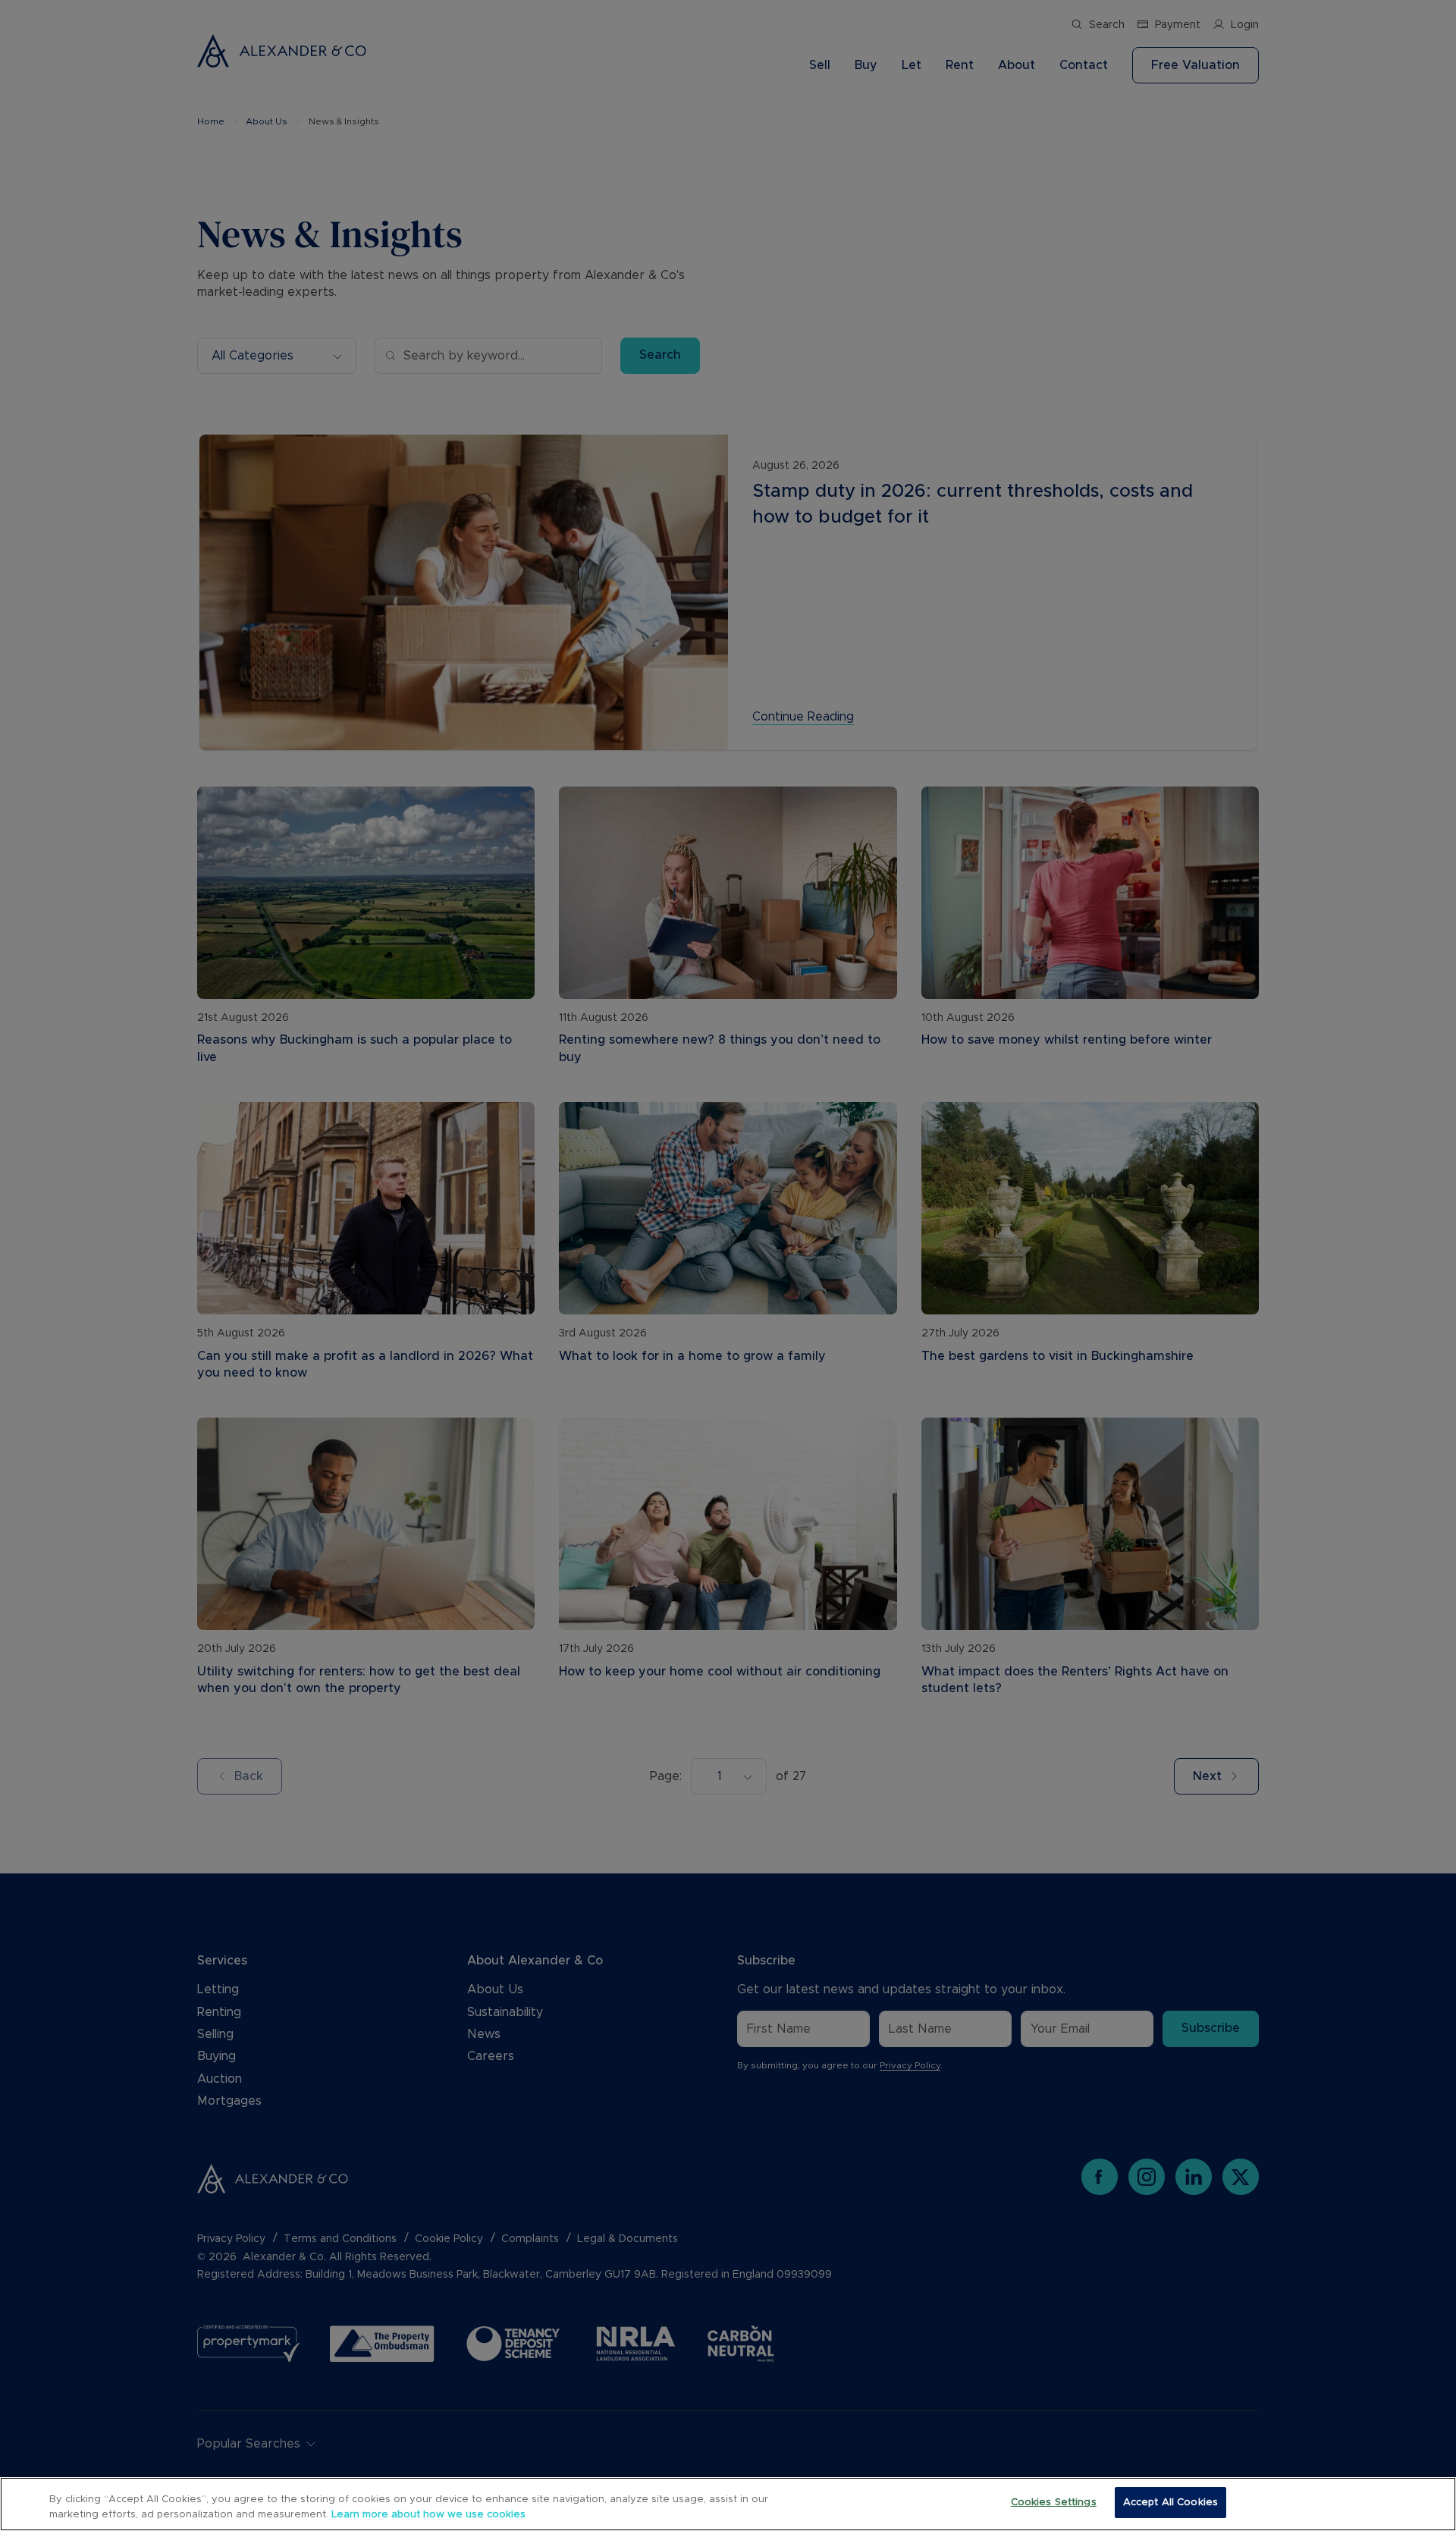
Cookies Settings (1054, 2503)
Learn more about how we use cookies (428, 2515)
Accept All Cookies (1170, 2503)
